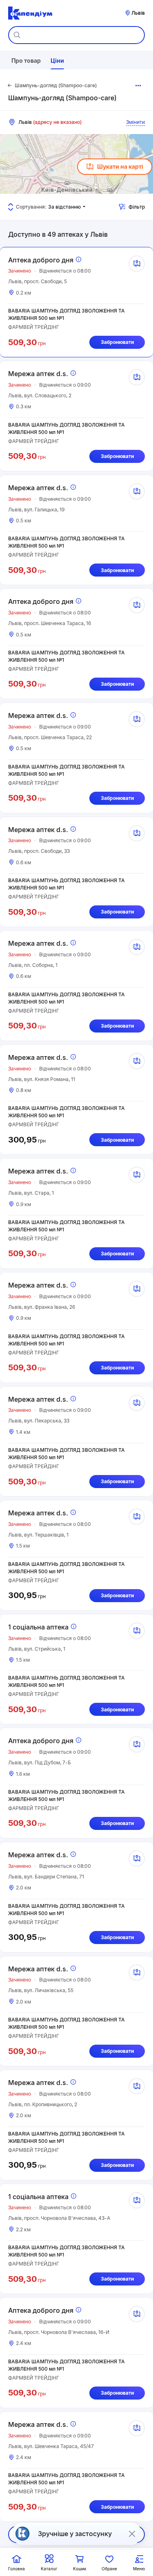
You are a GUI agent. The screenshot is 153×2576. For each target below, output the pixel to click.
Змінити (135, 122)
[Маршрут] (137, 264)
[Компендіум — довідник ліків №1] (30, 13)
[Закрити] (132, 2534)
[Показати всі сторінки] (138, 86)
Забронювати (117, 342)
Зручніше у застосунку (75, 2534)
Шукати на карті (120, 166)
